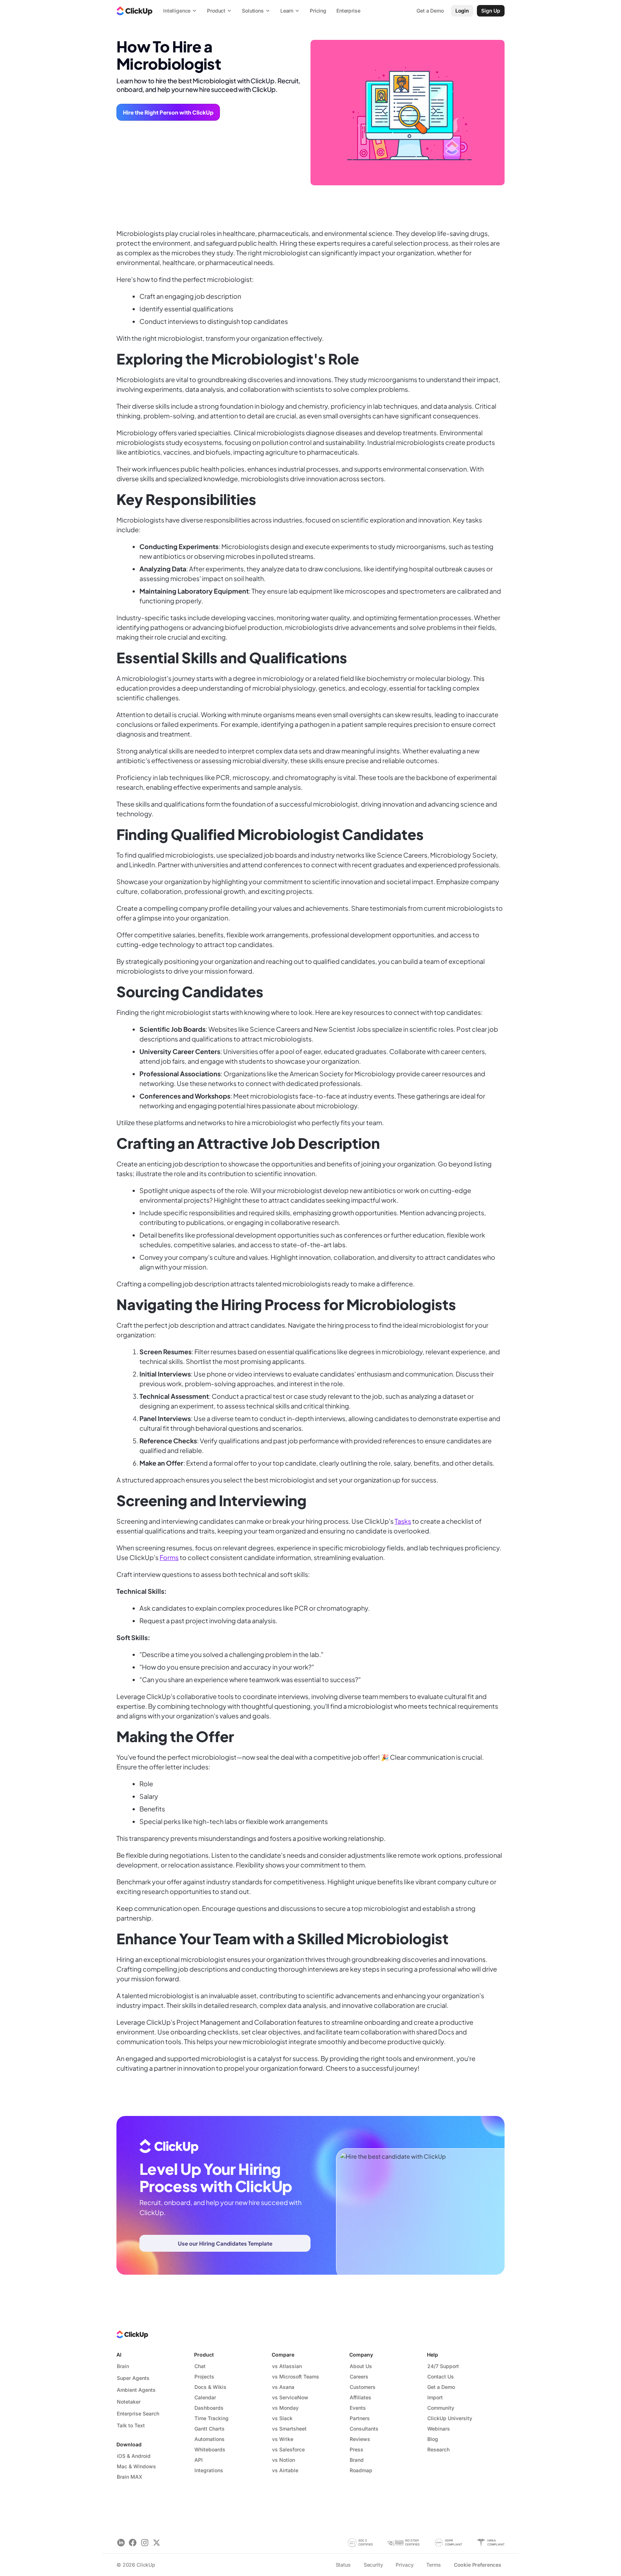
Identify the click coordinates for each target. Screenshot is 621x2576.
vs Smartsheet (289, 2429)
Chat (200, 2366)
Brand (357, 2460)
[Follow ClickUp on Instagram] (145, 2543)
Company (361, 2355)
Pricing (318, 11)
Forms (169, 1557)
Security (373, 2565)
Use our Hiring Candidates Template (225, 2243)
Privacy (404, 2565)
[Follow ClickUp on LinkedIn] (121, 2543)
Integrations (209, 2470)
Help (433, 2355)
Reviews (360, 2439)
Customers (363, 2387)
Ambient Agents (136, 2390)
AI (119, 2355)
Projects (204, 2377)
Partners (360, 2418)
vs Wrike (283, 2439)
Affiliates (360, 2397)
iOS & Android (134, 2456)
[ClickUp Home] (134, 11)
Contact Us (441, 2377)
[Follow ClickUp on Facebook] (133, 2543)
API (199, 2460)
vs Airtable (285, 2470)
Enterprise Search (138, 2413)
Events (358, 2408)
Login (462, 11)
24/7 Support (443, 2366)
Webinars (439, 2429)
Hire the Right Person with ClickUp (168, 112)
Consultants (364, 2429)
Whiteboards (210, 2449)
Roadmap (361, 2470)
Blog (433, 2439)
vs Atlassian (287, 2366)
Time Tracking (211, 2418)
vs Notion (284, 2460)
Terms (433, 2565)
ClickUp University (450, 2418)
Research (438, 2449)
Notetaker (129, 2402)
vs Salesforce (288, 2449)
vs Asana (283, 2387)
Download (129, 2444)
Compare (283, 2355)
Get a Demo (441, 2387)
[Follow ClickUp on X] (157, 2543)
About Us (361, 2366)
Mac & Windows (136, 2466)
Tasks (403, 1521)
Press (356, 2449)
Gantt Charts (210, 2429)
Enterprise (348, 11)
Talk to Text (131, 2425)
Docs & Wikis (210, 2387)
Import (435, 2397)
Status (343, 2565)
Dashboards (209, 2408)
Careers (359, 2377)
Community (441, 2408)
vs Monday (285, 2408)
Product (204, 2355)
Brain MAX (130, 2477)
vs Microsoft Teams (296, 2377)
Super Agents (133, 2378)
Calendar (205, 2397)
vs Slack (282, 2418)
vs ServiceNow (290, 2397)
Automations (210, 2439)
